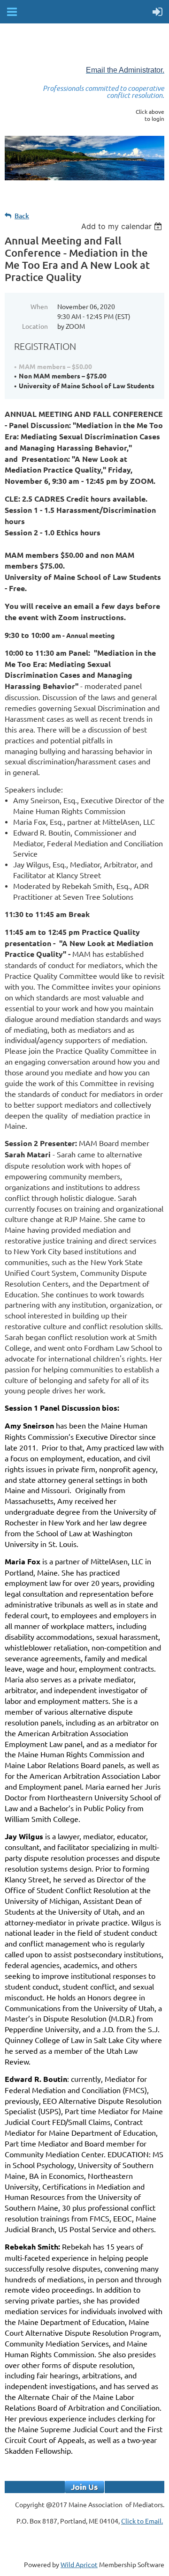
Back (22, 216)
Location (35, 326)
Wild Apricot (79, 2564)
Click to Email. (142, 2521)
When (39, 306)
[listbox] (123, 226)
